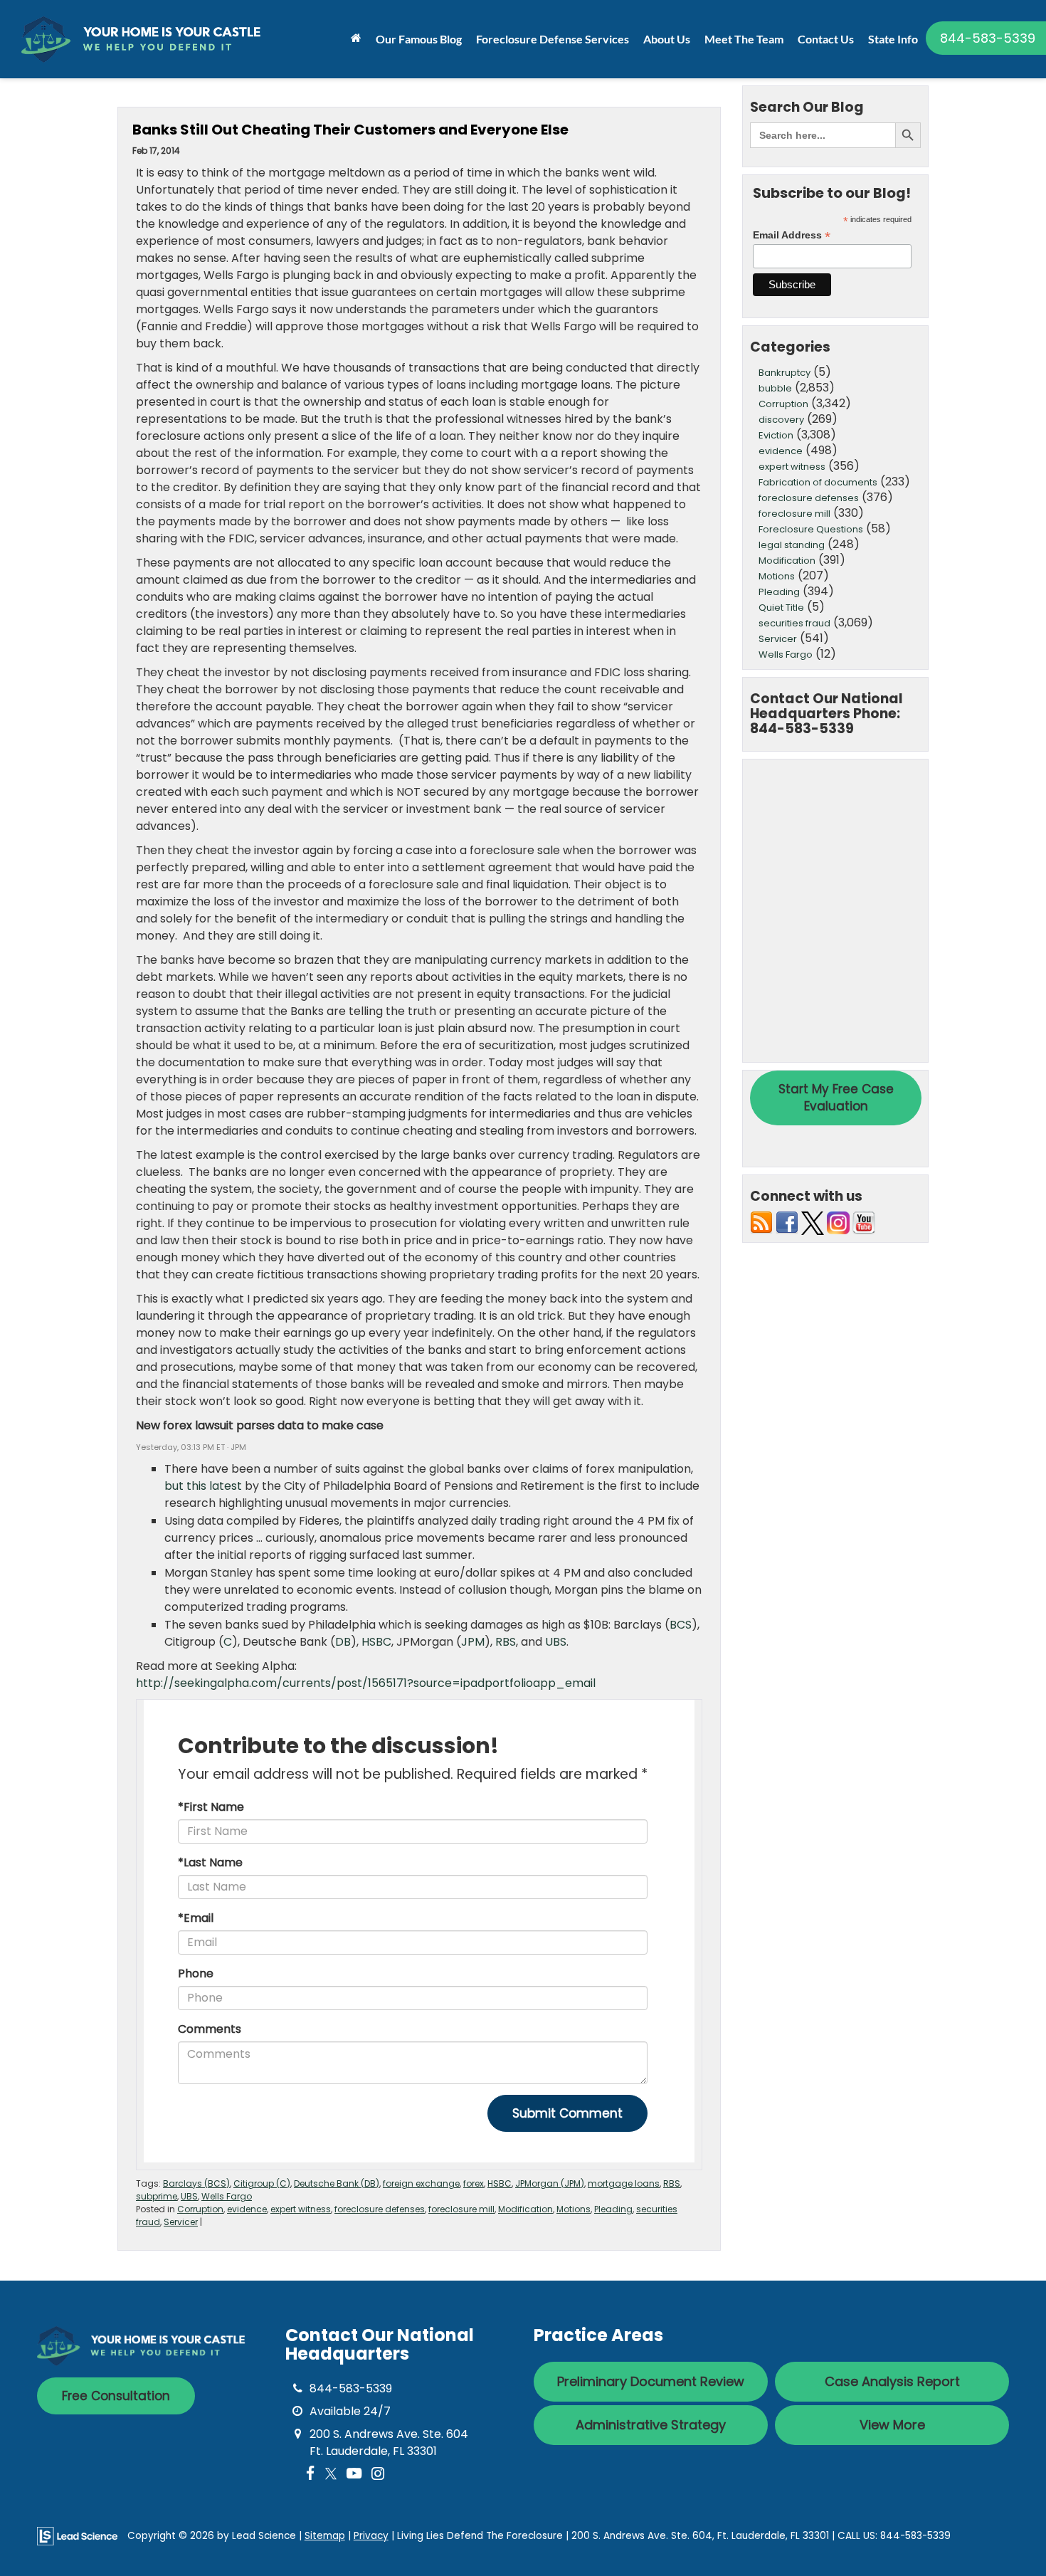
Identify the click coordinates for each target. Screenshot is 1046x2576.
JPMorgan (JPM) (550, 2183)
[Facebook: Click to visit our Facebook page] (311, 2474)
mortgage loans (624, 2183)
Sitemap (325, 2536)
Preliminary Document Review (651, 2381)
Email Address (792, 235)
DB (343, 1642)
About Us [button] (667, 39)
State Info (893, 39)
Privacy (371, 2536)
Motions (574, 2209)
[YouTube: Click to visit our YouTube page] (354, 2474)
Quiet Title (781, 608)
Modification (525, 2209)
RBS (506, 1642)
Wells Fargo (227, 2196)
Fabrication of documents (818, 482)
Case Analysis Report (892, 2381)
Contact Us (826, 39)
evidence (247, 2209)
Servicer (181, 2222)
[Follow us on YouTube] (864, 1223)
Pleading (613, 2209)
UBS (556, 1642)
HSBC (376, 1642)
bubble (775, 388)
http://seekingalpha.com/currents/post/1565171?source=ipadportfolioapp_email (366, 1683)
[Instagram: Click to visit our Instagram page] (378, 2474)
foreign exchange (421, 2183)
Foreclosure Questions (811, 529)
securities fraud (794, 623)
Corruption (200, 2209)
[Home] (356, 38)
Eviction (776, 435)
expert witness (301, 2209)
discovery (781, 420)
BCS (681, 1625)
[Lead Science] (77, 2535)
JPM (473, 1642)
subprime (157, 2196)
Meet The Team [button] (744, 39)
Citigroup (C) (262, 2183)
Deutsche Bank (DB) (337, 2183)
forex (474, 2183)
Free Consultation (116, 2396)
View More (892, 2425)
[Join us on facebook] (787, 1223)
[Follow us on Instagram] (838, 1223)
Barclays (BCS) (196, 2183)
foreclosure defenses (380, 2209)
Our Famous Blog (419, 39)
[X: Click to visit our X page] (331, 2474)
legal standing (792, 545)
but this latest (203, 1486)
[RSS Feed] (761, 1223)
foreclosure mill (461, 2209)
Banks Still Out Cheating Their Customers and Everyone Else (350, 130)
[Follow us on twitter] (813, 1223)
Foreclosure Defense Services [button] (553, 39)
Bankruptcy (784, 373)
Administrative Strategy (651, 2425)
